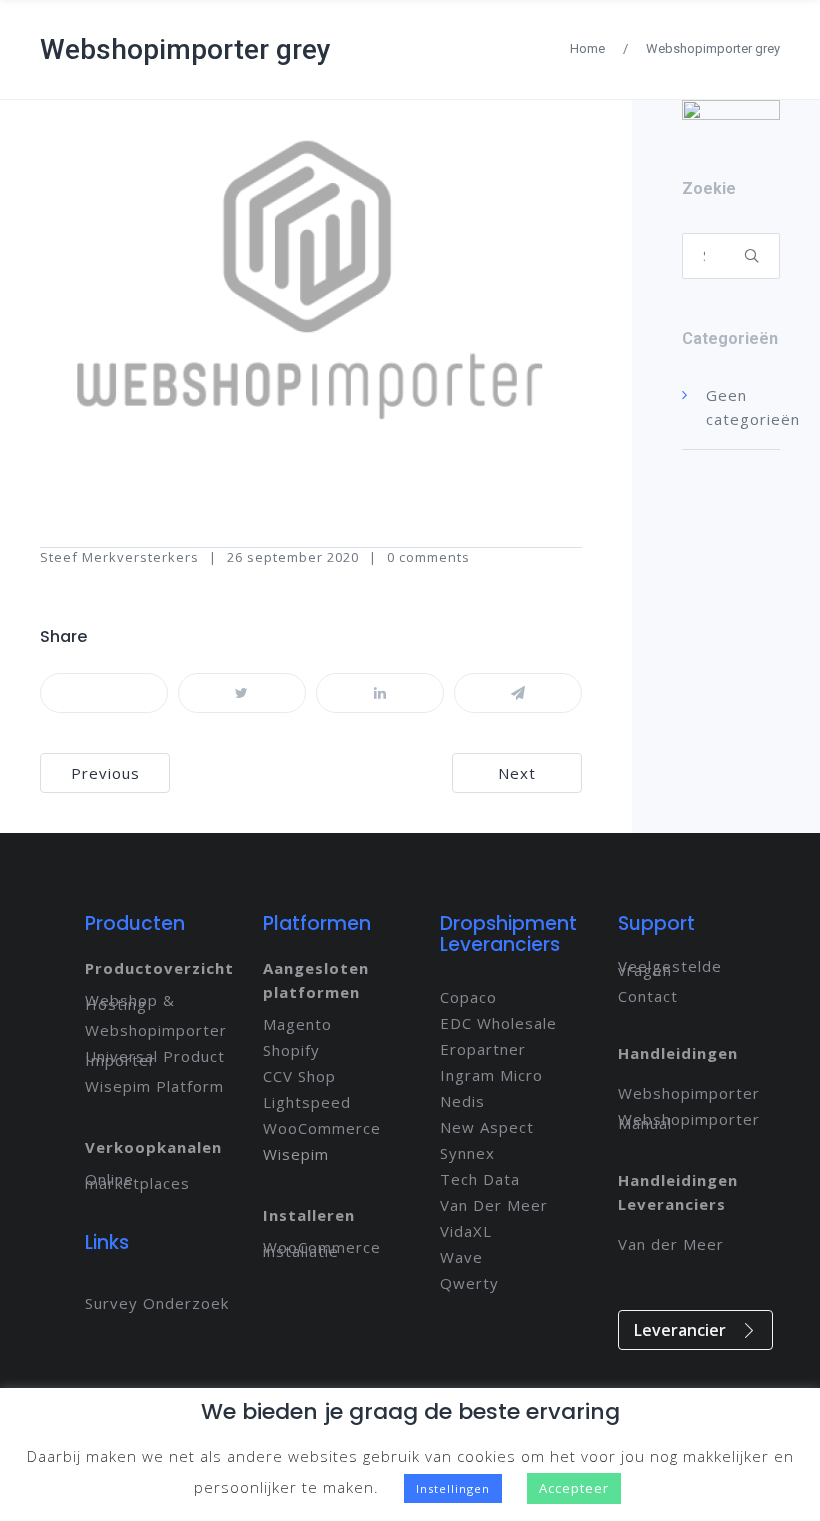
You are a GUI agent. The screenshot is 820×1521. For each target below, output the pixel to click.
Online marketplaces (137, 1181)
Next (517, 773)
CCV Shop (299, 1076)
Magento (297, 1024)
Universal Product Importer (155, 1058)
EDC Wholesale (498, 1023)
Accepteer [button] (574, 1488)
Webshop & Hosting (130, 1002)
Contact (648, 996)
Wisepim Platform (154, 1086)
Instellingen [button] (453, 1488)
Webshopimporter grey (185, 49)
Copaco (468, 997)
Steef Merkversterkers (119, 557)
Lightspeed (307, 1102)
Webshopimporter (156, 1030)
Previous (105, 773)
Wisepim (296, 1154)
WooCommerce (322, 1128)
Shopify (291, 1050)
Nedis (462, 1101)
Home (587, 48)
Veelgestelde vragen (670, 968)
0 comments (428, 557)
